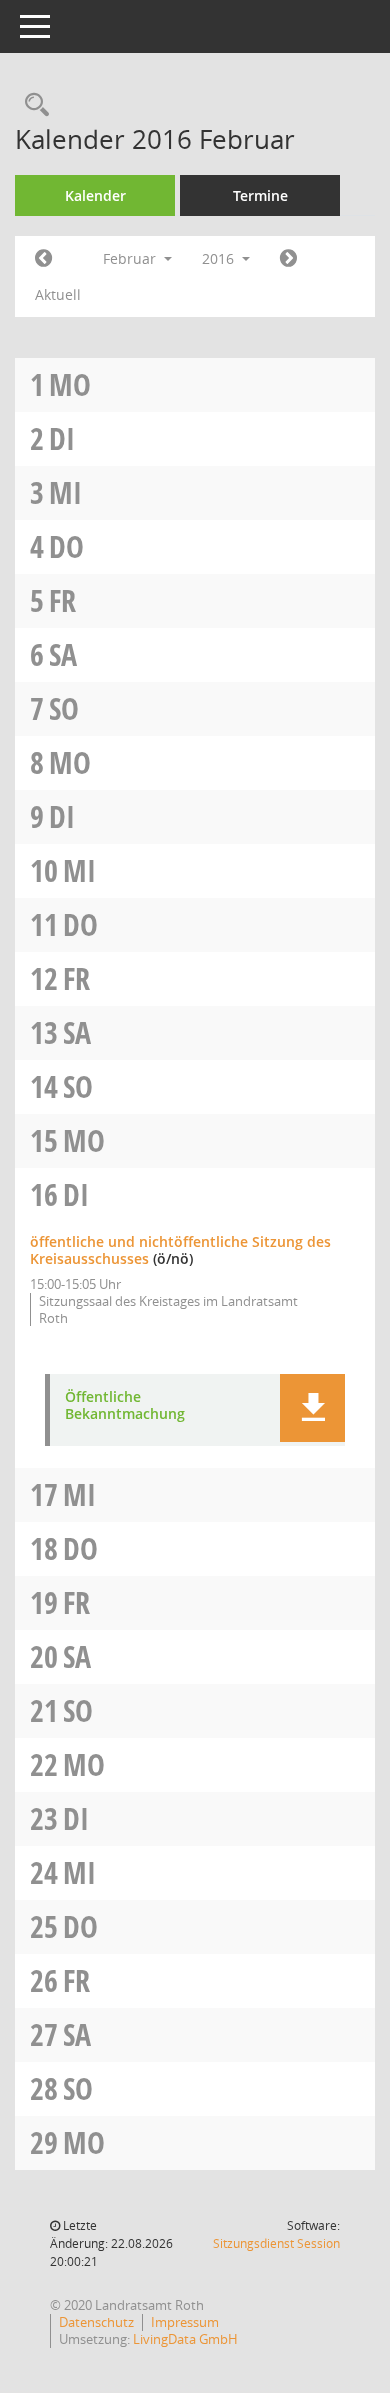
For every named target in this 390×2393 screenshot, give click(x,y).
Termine (260, 195)
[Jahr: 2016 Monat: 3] (288, 259)
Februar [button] (131, 258)
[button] (312, 1408)
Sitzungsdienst (276, 2243)
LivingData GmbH (185, 2339)
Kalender (95, 195)
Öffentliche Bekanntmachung (125, 1406)
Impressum (185, 2322)
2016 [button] (220, 258)
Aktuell (58, 294)
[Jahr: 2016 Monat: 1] (43, 259)
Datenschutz (96, 2322)
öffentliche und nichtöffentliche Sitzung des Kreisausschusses (180, 1250)
